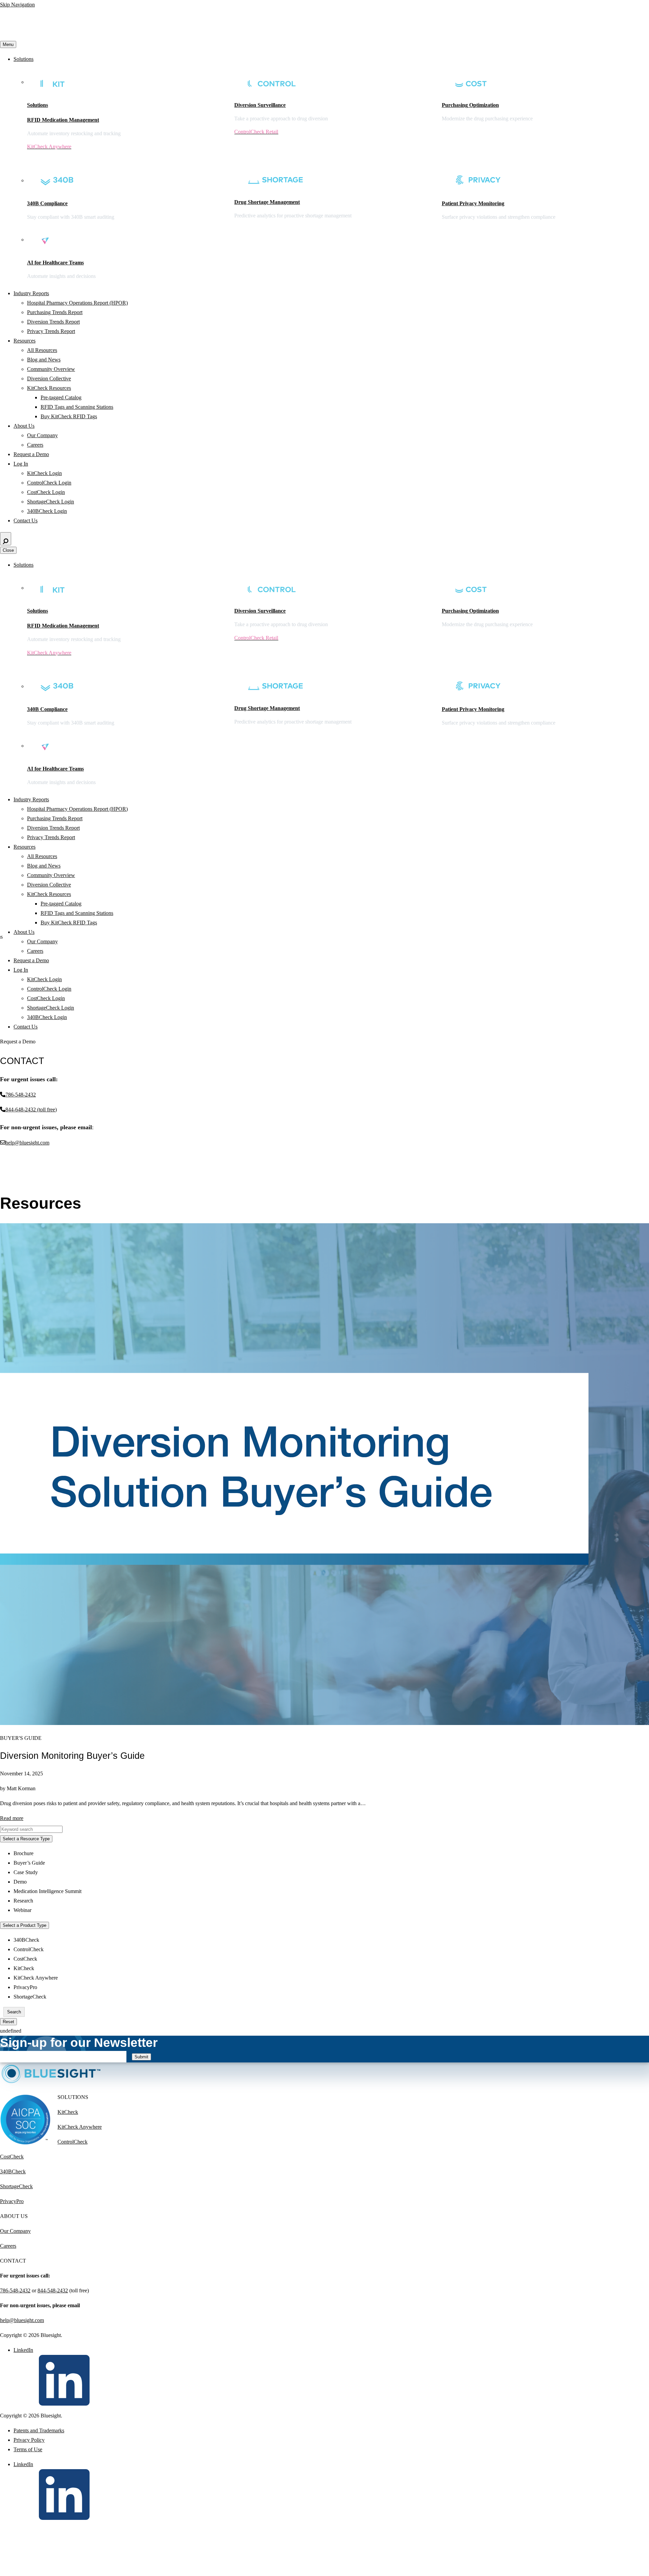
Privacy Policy (29, 2440)
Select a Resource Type (26, 1839)
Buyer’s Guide (29, 1863)
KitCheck (24, 1968)
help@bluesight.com (22, 2320)
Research (23, 1901)
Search (14, 2012)
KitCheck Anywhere (36, 1978)
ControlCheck (29, 1949)
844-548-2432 (53, 2290)
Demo (20, 1882)
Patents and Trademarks (39, 2430)
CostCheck (25, 1959)
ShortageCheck (30, 1997)
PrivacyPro (25, 1987)
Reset (8, 2022)
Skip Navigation (17, 5)
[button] (4, 1824)
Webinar (22, 1910)
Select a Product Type (25, 1925)
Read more (12, 1818)
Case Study (26, 1872)
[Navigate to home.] (63, 35)
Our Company (15, 2231)
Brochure (23, 1853)
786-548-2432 (15, 2290)
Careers (8, 2246)
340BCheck (26, 1940)
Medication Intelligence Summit (47, 1891)
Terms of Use (28, 2449)
